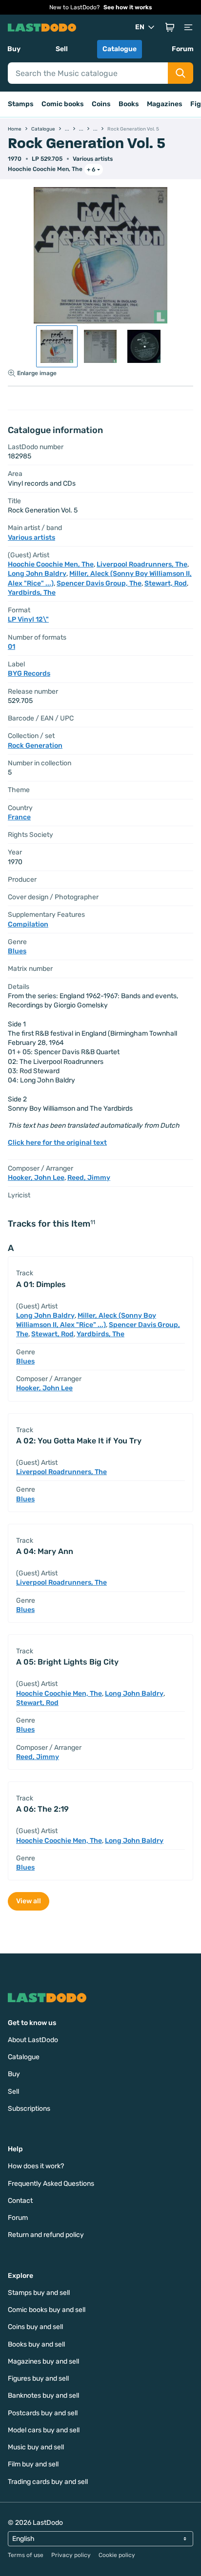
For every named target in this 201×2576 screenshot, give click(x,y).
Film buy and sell (33, 2464)
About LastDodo (33, 2040)
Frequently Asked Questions (51, 2184)
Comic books (63, 104)
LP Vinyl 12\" (28, 619)
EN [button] (140, 27)
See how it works (128, 7)
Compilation (28, 924)
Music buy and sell (36, 2447)
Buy (14, 49)
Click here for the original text (57, 1143)
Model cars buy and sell (44, 2430)
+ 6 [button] (91, 170)
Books (129, 104)
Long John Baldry (37, 574)
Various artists (93, 159)
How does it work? (36, 2166)
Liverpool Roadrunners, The (142, 564)
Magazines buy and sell (43, 2361)
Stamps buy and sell (39, 2293)
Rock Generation (35, 746)
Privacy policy (71, 2555)
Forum (183, 49)
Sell (62, 49)
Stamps (21, 104)
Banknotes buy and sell (43, 2396)
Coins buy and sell (35, 2327)
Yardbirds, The (32, 593)
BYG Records (29, 673)
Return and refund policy (46, 2235)
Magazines (165, 104)
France (19, 817)
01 (11, 647)
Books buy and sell (36, 2344)
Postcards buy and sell (43, 2413)
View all (29, 1901)
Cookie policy (117, 2555)
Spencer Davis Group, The (99, 583)
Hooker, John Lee (36, 1178)
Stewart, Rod (166, 583)
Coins (101, 104)
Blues (17, 951)
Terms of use (26, 2555)
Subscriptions (29, 2109)
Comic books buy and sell (47, 2310)
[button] (170, 27)
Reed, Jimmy (89, 1178)
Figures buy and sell (38, 2378)
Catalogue (120, 49)
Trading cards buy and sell (48, 2482)
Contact (20, 2201)
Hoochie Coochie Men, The (45, 169)
